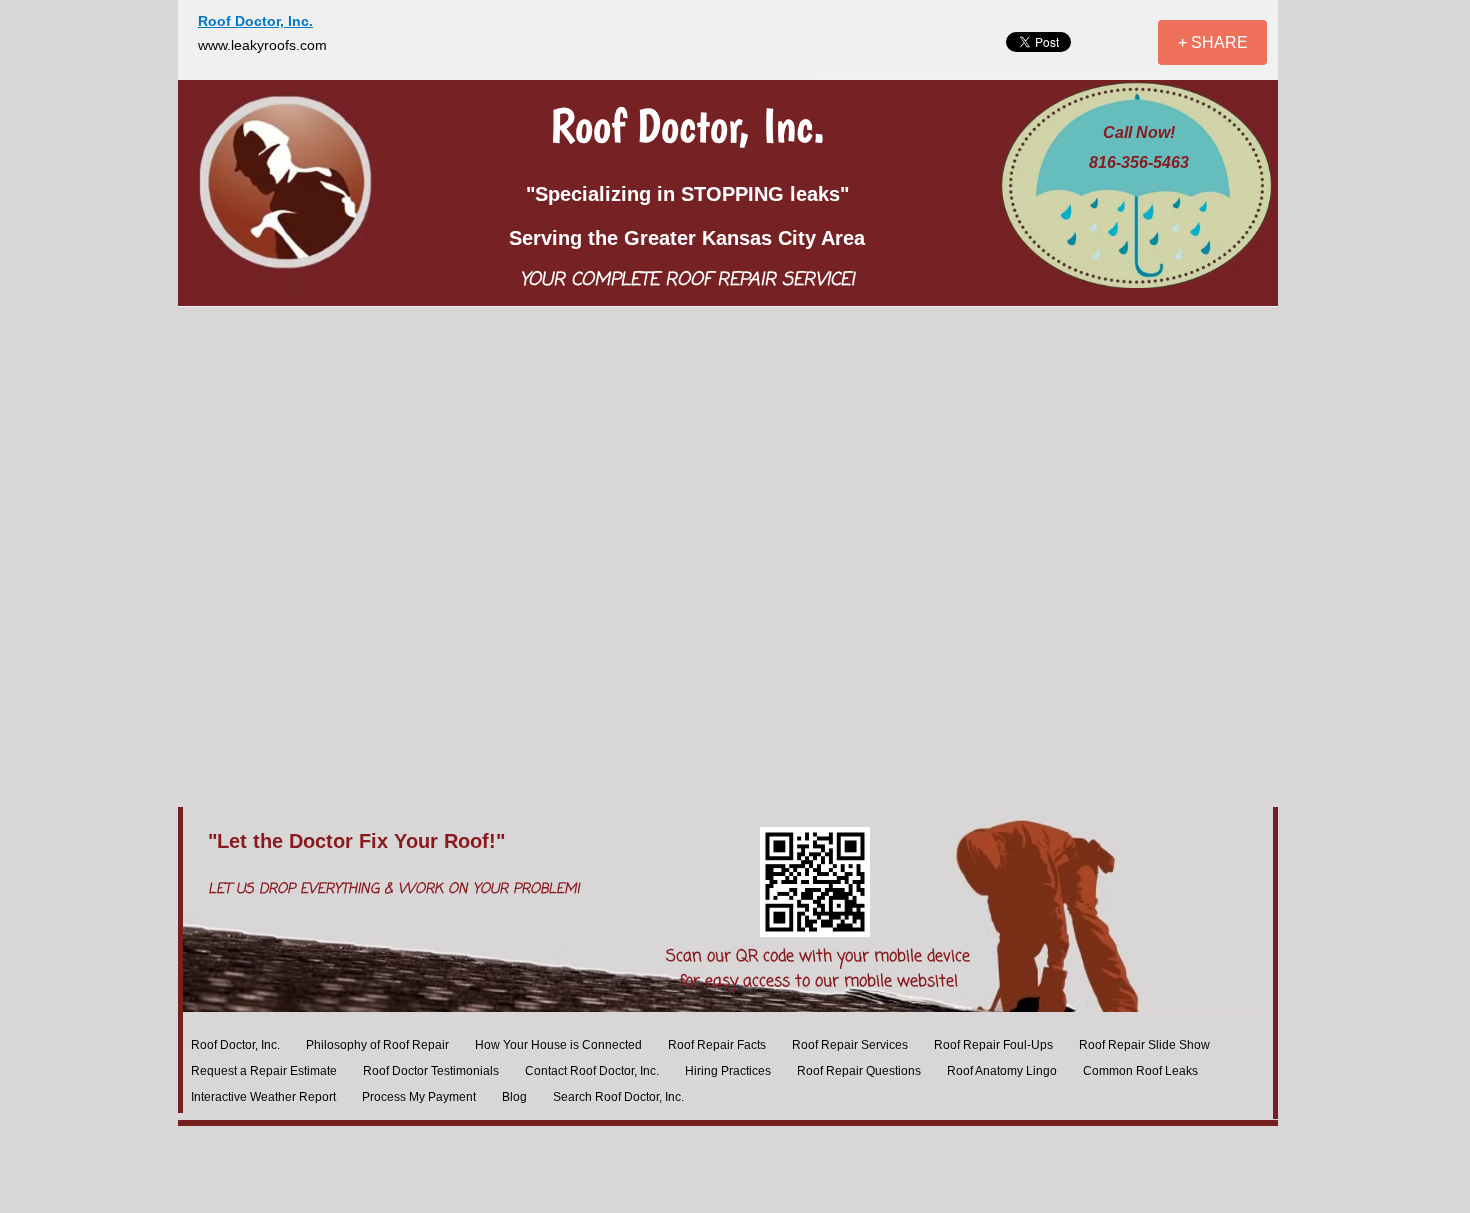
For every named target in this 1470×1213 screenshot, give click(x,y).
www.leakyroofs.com (262, 45)
